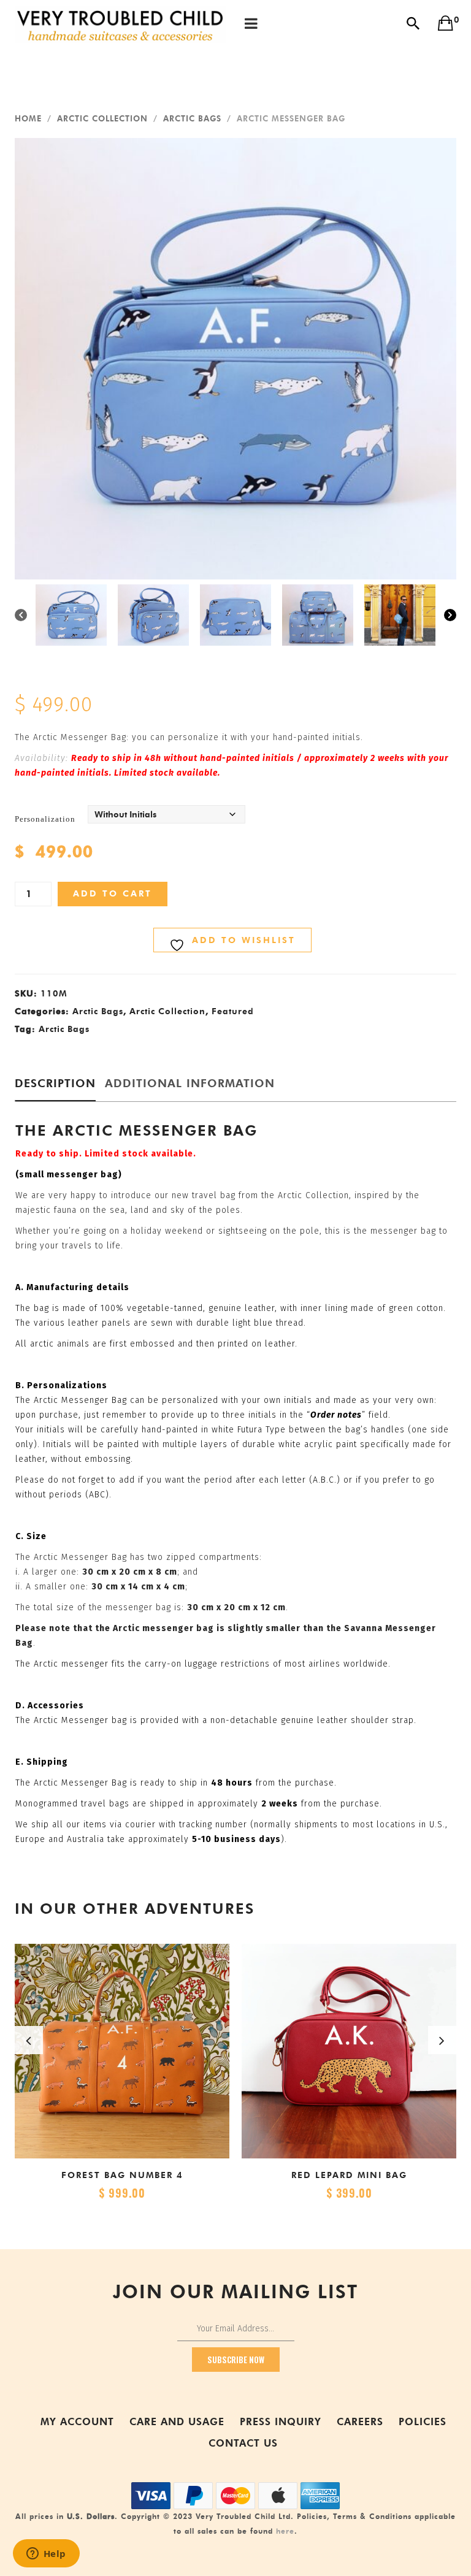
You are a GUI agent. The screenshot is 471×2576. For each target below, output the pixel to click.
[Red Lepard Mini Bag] (349, 2051)
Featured (233, 1011)
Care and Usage (177, 2422)
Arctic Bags (192, 118)
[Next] (450, 615)
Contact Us (243, 2443)
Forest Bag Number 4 (122, 2175)
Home (28, 118)
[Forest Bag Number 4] (122, 2051)
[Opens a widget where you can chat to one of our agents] (46, 2555)
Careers (360, 2422)
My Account (77, 2422)
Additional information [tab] (190, 1084)
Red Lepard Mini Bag (349, 2175)
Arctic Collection (102, 118)
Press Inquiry (281, 2422)
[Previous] (21, 615)
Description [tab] (55, 1084)
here (285, 2531)
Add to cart (113, 894)
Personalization (45, 819)
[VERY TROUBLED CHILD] (121, 24)
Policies (423, 2422)
